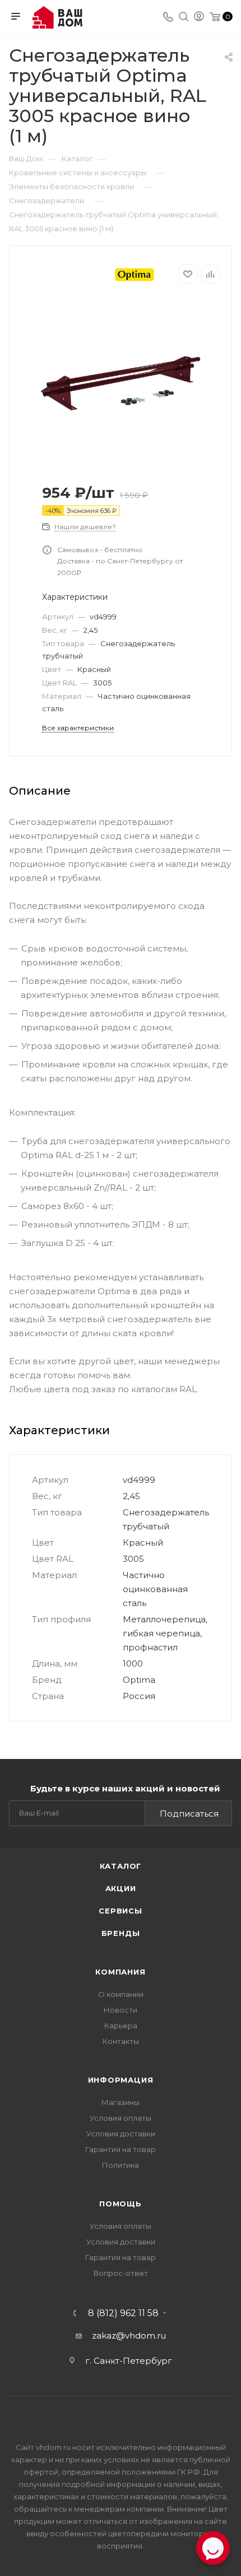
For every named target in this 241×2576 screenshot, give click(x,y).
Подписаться (189, 1814)
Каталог (121, 1866)
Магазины (121, 2102)
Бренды (121, 1933)
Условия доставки (121, 2134)
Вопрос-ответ (121, 2273)
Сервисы (121, 1911)
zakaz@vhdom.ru (129, 2335)
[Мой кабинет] (199, 18)
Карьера (121, 2026)
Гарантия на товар (121, 2149)
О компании (121, 1994)
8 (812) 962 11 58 (123, 2313)
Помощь (121, 2204)
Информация (121, 2080)
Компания (120, 1972)
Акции (121, 1888)
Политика (121, 2165)
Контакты (121, 2041)
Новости (121, 2010)
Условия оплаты (121, 2118)
